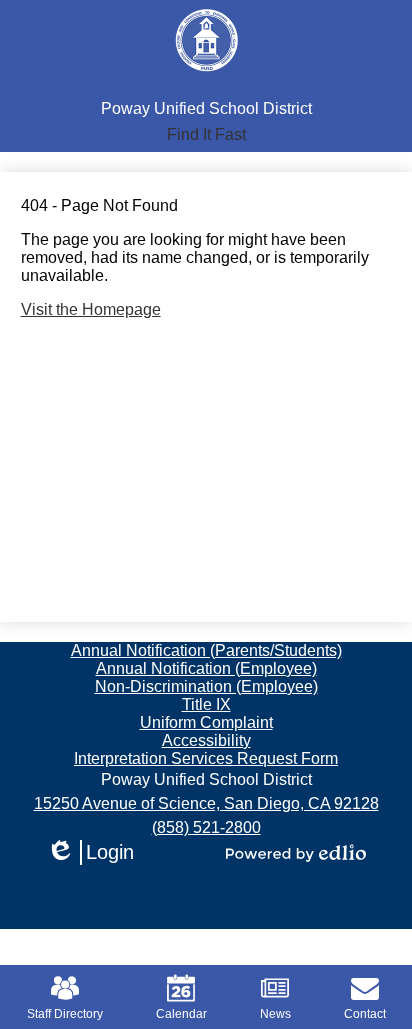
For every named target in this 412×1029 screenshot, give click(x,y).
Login (90, 853)
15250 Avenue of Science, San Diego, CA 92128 (206, 803)
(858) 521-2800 (206, 827)
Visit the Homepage (91, 309)
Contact (365, 1014)
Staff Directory (65, 1014)
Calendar (181, 1014)
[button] (206, 135)
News (275, 1014)
